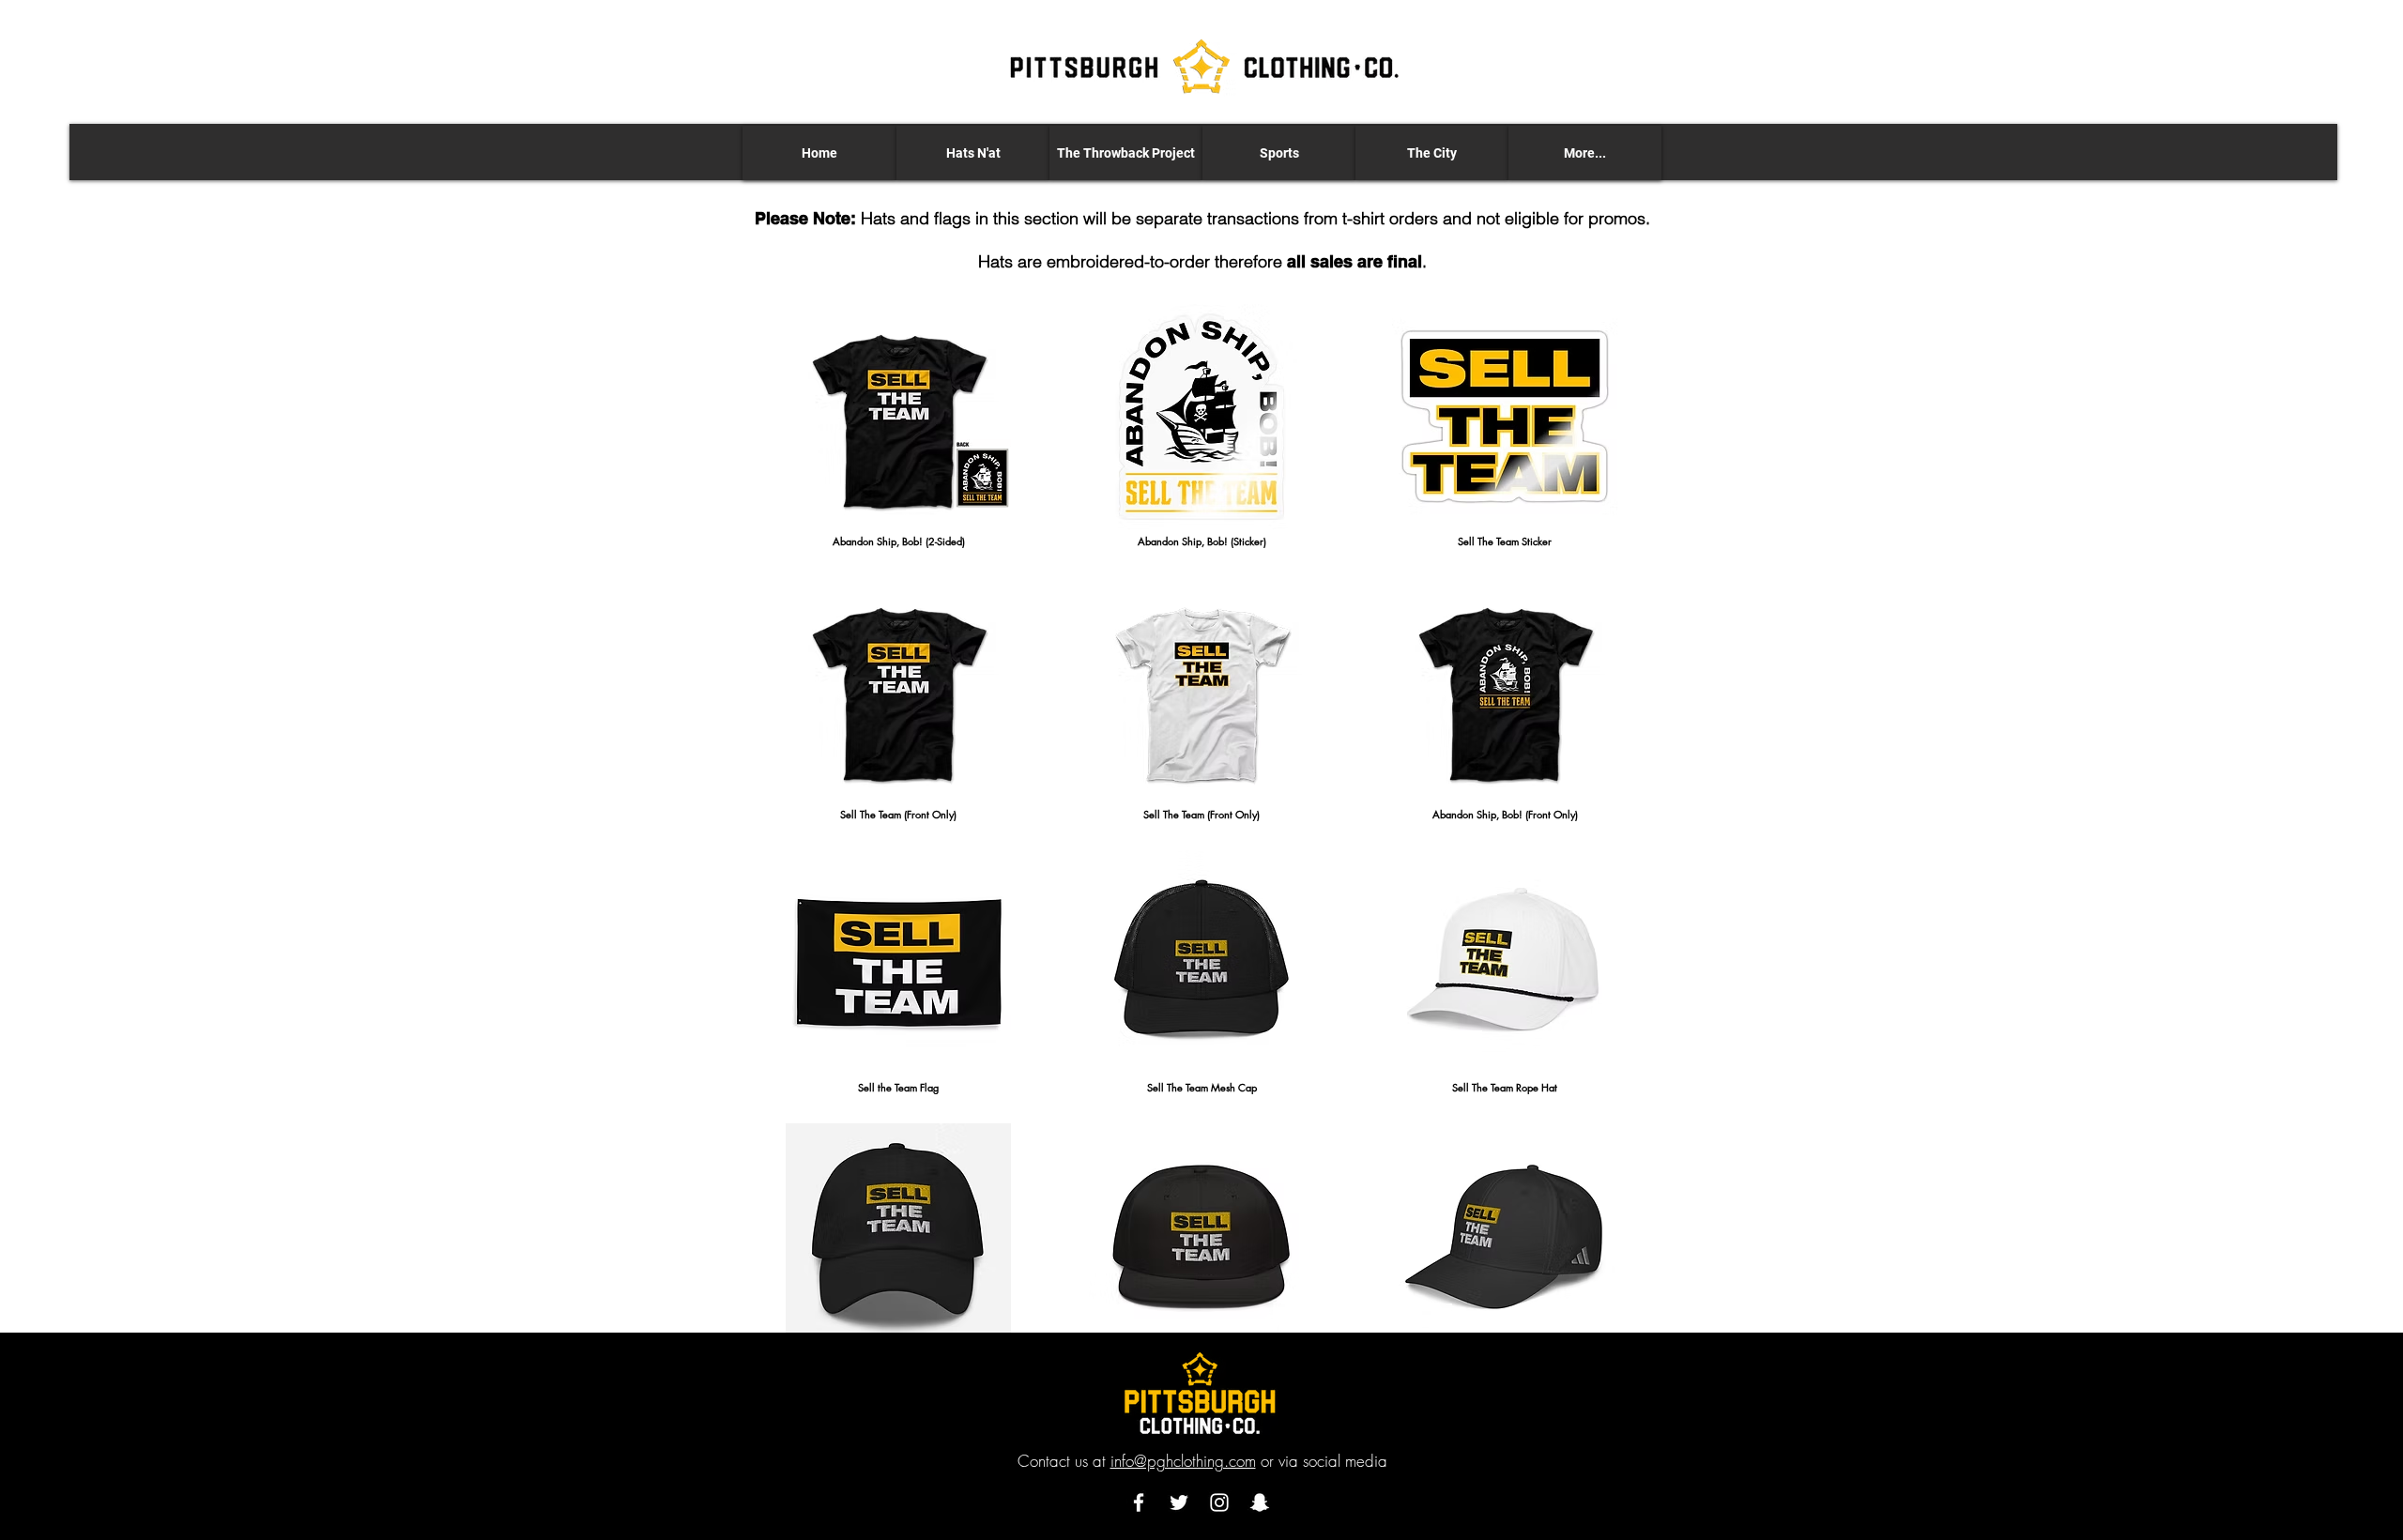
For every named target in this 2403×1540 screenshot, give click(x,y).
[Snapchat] (1260, 1502)
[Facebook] (1139, 1502)
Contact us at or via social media (1202, 1461)
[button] (973, 153)
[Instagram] (1219, 1502)
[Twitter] (1179, 1502)
